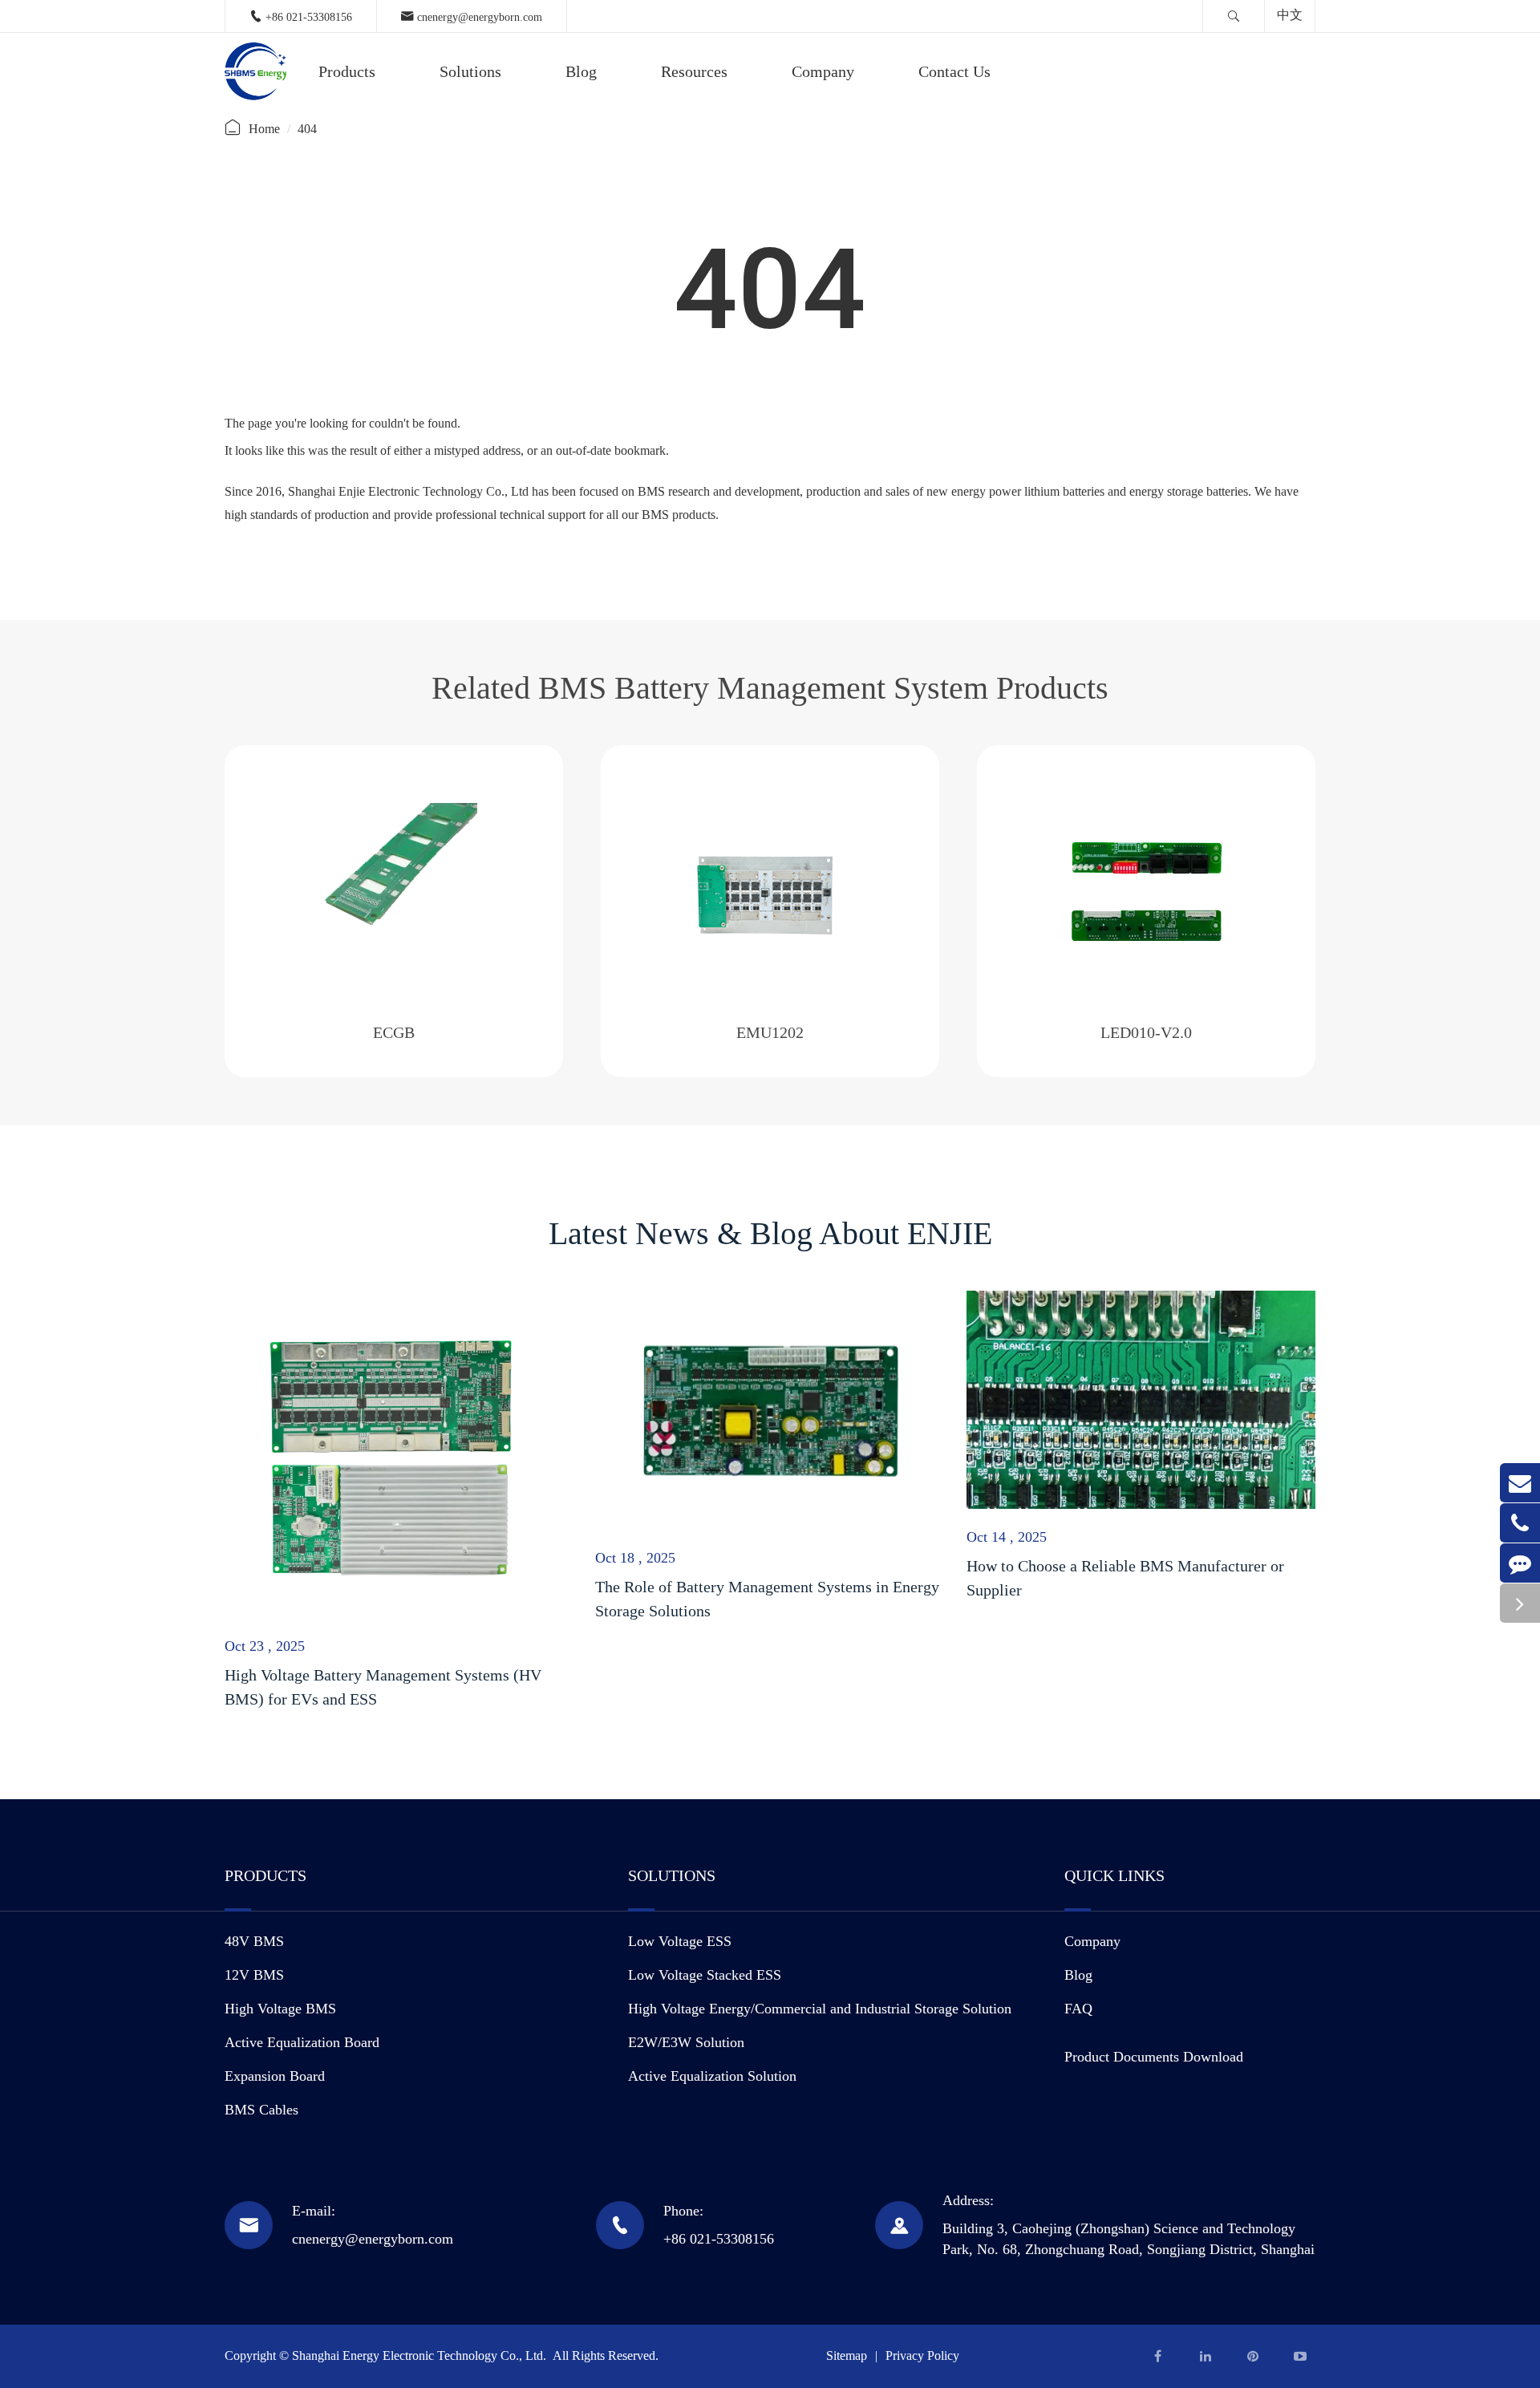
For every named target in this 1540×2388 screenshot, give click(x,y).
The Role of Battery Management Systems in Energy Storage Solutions (767, 1599)
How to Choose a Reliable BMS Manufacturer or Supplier (1125, 1578)
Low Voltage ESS (680, 1941)
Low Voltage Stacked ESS (705, 1975)
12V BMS (254, 1975)
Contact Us (954, 71)
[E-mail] (1520, 1483)
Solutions (470, 71)
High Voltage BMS (280, 2009)
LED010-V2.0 (1146, 1032)
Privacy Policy (922, 2356)
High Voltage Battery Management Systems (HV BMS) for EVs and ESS (383, 1687)
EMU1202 (770, 1032)
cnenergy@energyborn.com (472, 16)
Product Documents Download (1154, 2057)
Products (347, 71)
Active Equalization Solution (712, 2076)
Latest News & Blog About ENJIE (770, 1233)
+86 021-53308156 (301, 16)
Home (264, 129)
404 (307, 129)
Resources (694, 71)
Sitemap (847, 2356)
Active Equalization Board (302, 2042)
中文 (1290, 15)
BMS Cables (261, 2110)
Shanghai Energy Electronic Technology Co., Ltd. (421, 2356)
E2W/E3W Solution (686, 2042)
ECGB (394, 1032)
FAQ (1078, 2009)
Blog (581, 71)
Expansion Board (275, 2076)
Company (823, 71)
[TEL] (1520, 1523)
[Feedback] (1520, 1563)
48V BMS (254, 1941)
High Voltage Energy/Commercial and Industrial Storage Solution (820, 2009)
